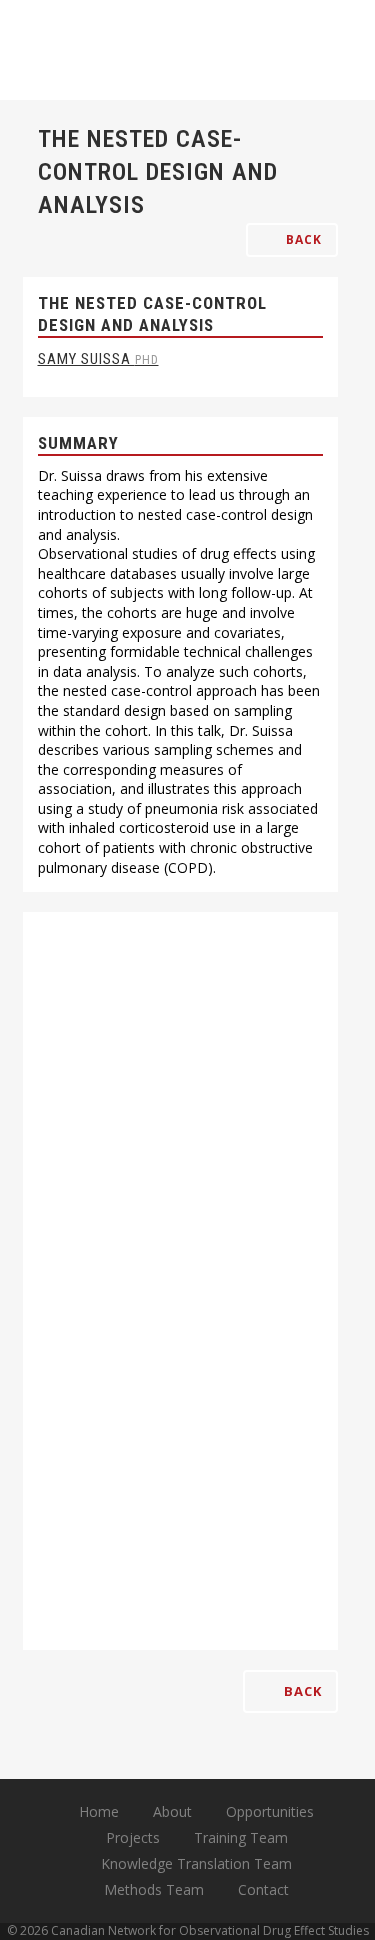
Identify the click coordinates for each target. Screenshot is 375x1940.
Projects (133, 1837)
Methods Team (154, 1889)
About (172, 1811)
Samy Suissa (98, 359)
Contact (263, 1889)
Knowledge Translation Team (196, 1863)
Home (99, 1811)
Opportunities (270, 1811)
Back (302, 239)
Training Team (241, 1837)
